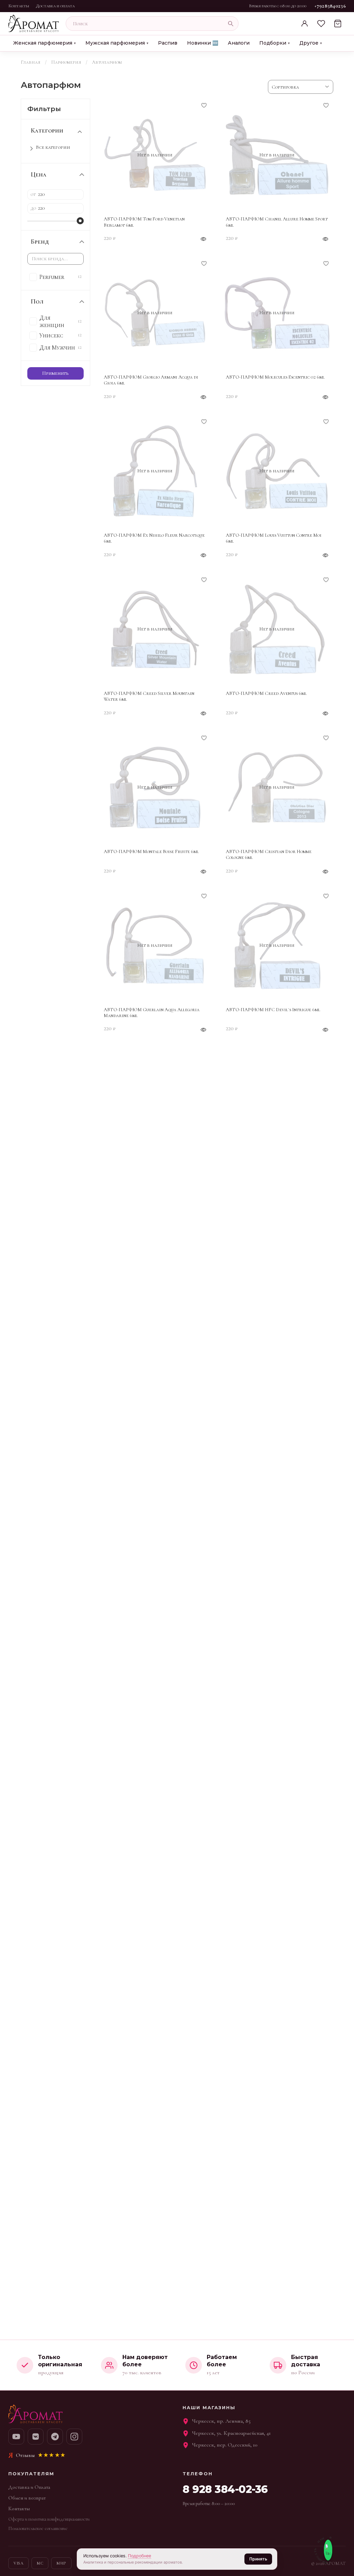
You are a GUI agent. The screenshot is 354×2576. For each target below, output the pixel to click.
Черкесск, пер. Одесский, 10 (225, 2445)
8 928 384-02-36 (225, 2489)
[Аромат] (34, 24)
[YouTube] (16, 2437)
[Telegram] (55, 2437)
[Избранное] (321, 24)
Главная (31, 62)
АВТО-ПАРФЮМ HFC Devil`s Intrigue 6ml (273, 1010)
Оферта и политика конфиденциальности (49, 2519)
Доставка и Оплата (29, 2487)
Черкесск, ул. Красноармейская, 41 (231, 2433)
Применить (55, 373)
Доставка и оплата (55, 6)
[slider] (80, 221)
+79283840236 (330, 6)
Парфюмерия (66, 62)
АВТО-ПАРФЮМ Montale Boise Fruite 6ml (151, 851)
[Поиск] (231, 24)
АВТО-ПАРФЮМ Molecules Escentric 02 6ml (275, 377)
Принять (258, 2559)
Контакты (19, 6)
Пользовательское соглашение (38, 2528)
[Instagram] (74, 2437)
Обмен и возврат (27, 2498)
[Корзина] (338, 24)
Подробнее (139, 2556)
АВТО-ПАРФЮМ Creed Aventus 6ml (266, 693)
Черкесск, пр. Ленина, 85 (221, 2421)
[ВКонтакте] (36, 2437)
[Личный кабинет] (305, 24)
